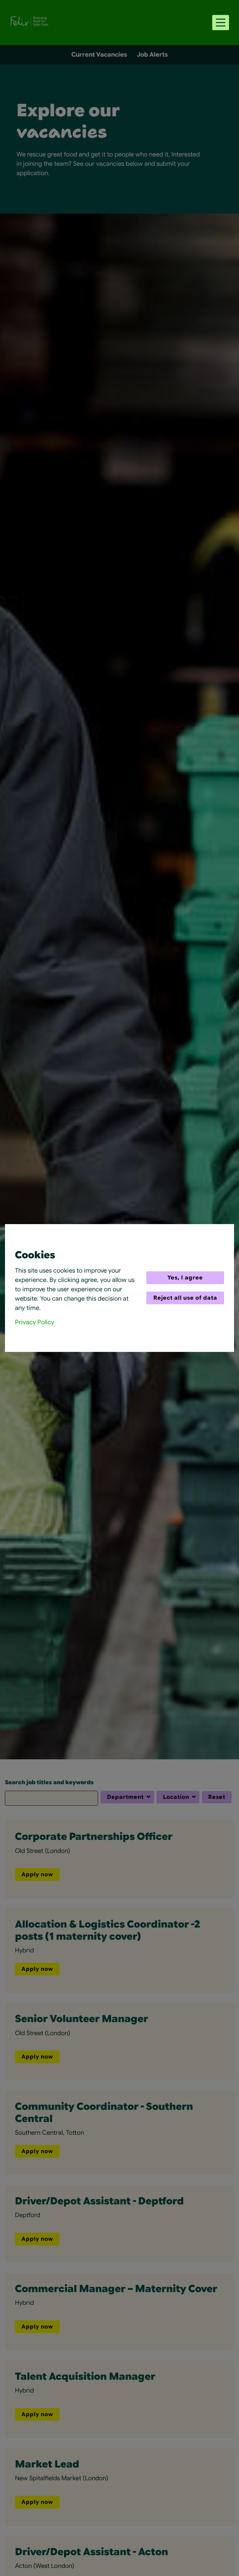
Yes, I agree (185, 1278)
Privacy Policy (35, 1322)
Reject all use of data (185, 1298)
